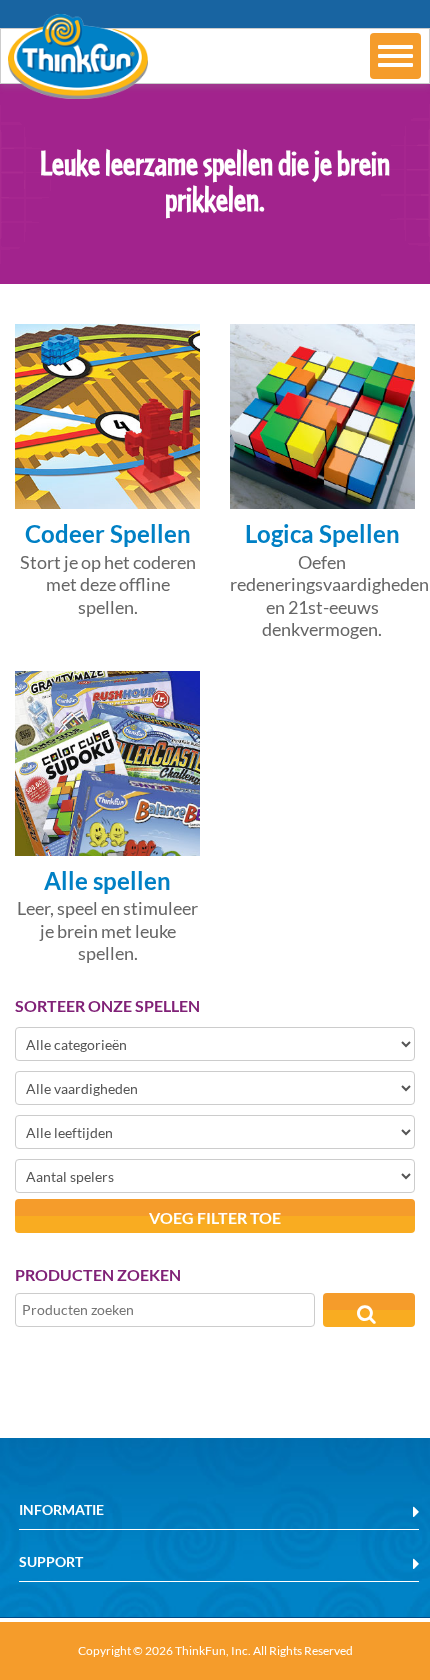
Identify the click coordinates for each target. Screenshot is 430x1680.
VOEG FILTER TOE (215, 1217)
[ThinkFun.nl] (74, 85)
